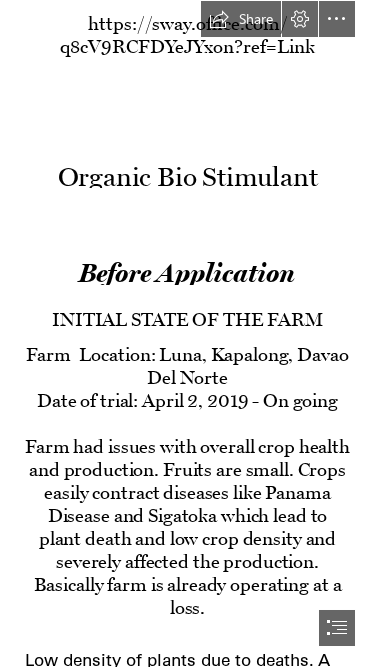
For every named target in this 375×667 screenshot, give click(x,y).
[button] (241, 19)
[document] (187, 333)
